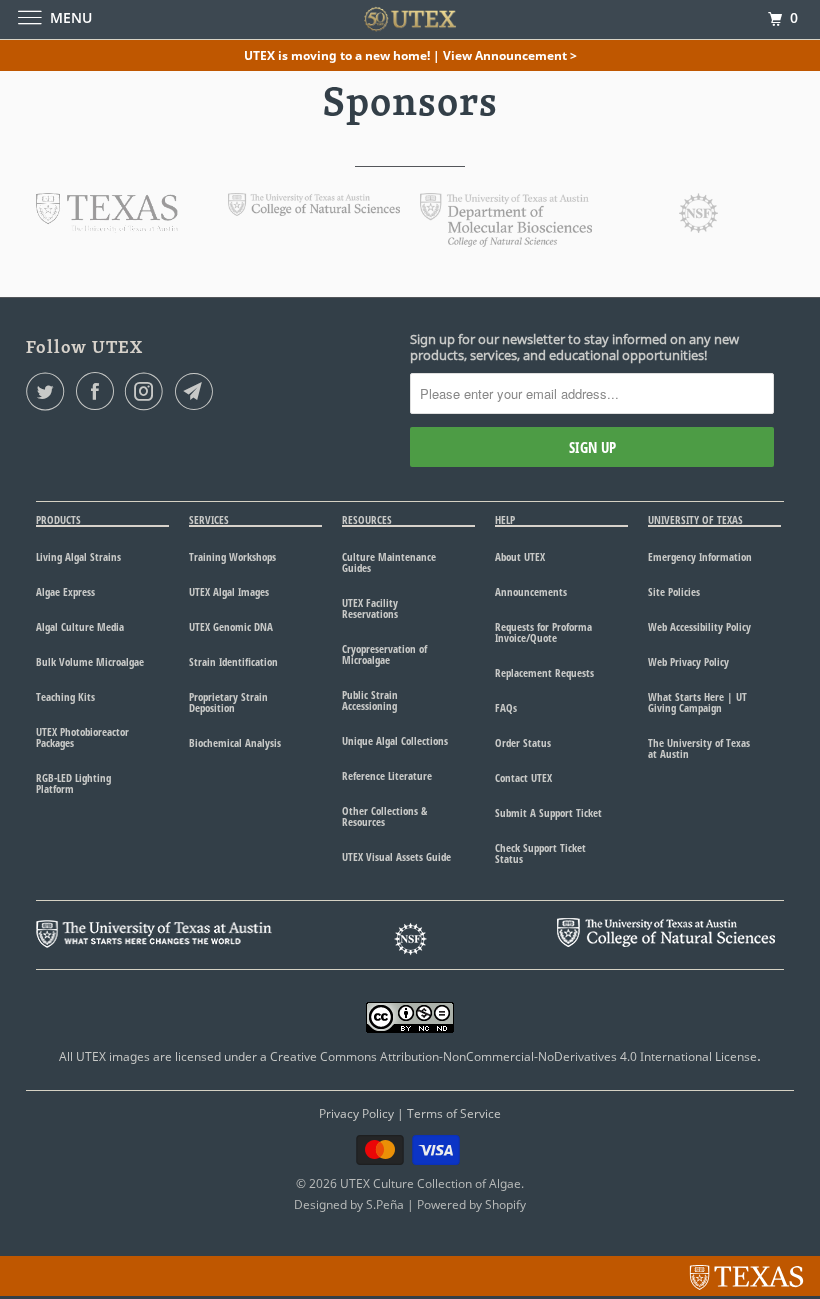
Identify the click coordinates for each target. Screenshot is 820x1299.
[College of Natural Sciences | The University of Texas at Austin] (314, 210)
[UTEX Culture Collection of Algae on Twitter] (49, 391)
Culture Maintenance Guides (389, 562)
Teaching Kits (65, 696)
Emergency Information (700, 556)
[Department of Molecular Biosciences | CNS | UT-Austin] (506, 241)
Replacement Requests (544, 672)
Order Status (523, 742)
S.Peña (385, 1204)
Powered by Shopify (471, 1204)
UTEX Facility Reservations (370, 608)
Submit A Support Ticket (548, 812)
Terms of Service (454, 1113)
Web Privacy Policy (688, 661)
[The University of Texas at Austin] (107, 227)
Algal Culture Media (80, 626)
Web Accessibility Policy (699, 626)
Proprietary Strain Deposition (228, 702)
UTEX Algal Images (229, 591)
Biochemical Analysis (235, 742)
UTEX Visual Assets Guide (396, 856)
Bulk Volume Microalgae (90, 661)
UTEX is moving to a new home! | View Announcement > (410, 55)
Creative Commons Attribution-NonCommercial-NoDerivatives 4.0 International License (513, 1056)
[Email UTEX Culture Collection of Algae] (198, 391)
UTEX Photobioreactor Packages (82, 737)
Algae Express (65, 591)
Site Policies (674, 591)
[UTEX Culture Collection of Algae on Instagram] (148, 391)
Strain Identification (233, 661)
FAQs (506, 707)
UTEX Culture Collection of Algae (430, 1183)
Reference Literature (387, 775)
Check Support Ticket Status (540, 853)
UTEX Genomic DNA (231, 626)
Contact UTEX (523, 777)
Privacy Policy (356, 1113)
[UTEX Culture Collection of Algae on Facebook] (99, 391)
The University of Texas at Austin (699, 748)
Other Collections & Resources (384, 816)
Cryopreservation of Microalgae (384, 654)
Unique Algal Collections (395, 740)
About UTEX (520, 556)
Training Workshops (232, 556)
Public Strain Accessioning (370, 700)
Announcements (531, 591)
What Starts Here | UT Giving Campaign (697, 702)
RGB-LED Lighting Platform (73, 783)
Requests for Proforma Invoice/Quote (543, 632)
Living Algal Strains (78, 556)
